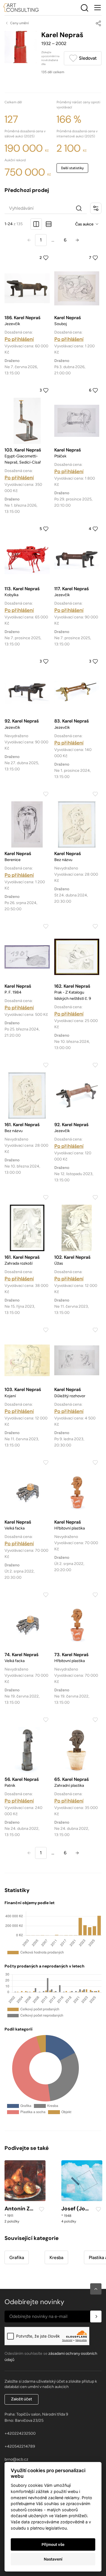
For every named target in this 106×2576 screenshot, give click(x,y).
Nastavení (53, 2559)
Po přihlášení (19, 339)
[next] (77, 240)
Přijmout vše (53, 2544)
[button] (96, 2289)
